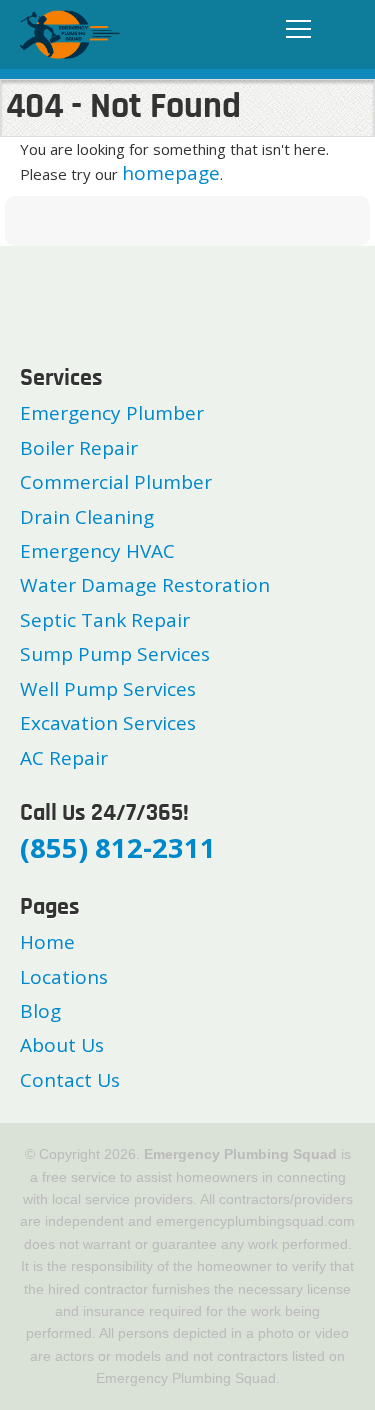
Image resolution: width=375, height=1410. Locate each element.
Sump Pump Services (115, 654)
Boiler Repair (79, 448)
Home (47, 942)
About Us (62, 1045)
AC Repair (64, 758)
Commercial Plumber (116, 482)
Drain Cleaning (87, 517)
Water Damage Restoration (145, 585)
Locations (64, 977)
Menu (293, 29)
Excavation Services (108, 723)
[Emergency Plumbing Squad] (70, 32)
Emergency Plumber (112, 413)
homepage (171, 173)
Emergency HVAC (97, 551)
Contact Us (70, 1080)
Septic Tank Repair (105, 620)
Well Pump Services (108, 689)
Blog (40, 1011)
